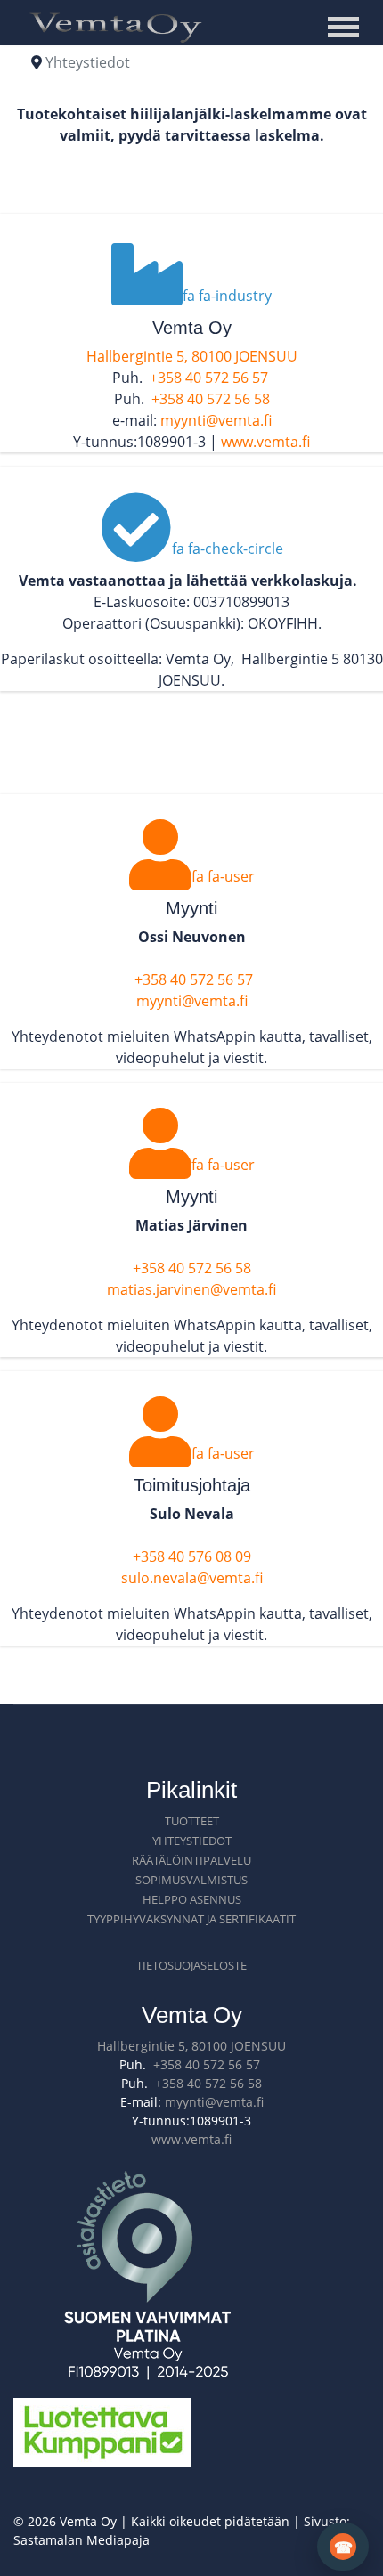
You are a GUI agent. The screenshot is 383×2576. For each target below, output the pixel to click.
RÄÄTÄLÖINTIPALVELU (191, 1860)
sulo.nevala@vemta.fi (192, 1578)
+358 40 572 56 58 (211, 399)
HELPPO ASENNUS (192, 1899)
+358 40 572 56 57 (209, 378)
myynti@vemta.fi (216, 420)
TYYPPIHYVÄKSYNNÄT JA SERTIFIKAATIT (191, 1919)
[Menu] (348, 27)
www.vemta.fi (265, 442)
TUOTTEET (192, 1821)
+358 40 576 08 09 (192, 1556)
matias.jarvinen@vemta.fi (191, 1289)
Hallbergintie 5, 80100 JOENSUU (192, 356)
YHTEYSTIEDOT (192, 1841)
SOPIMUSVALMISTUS (191, 1880)
